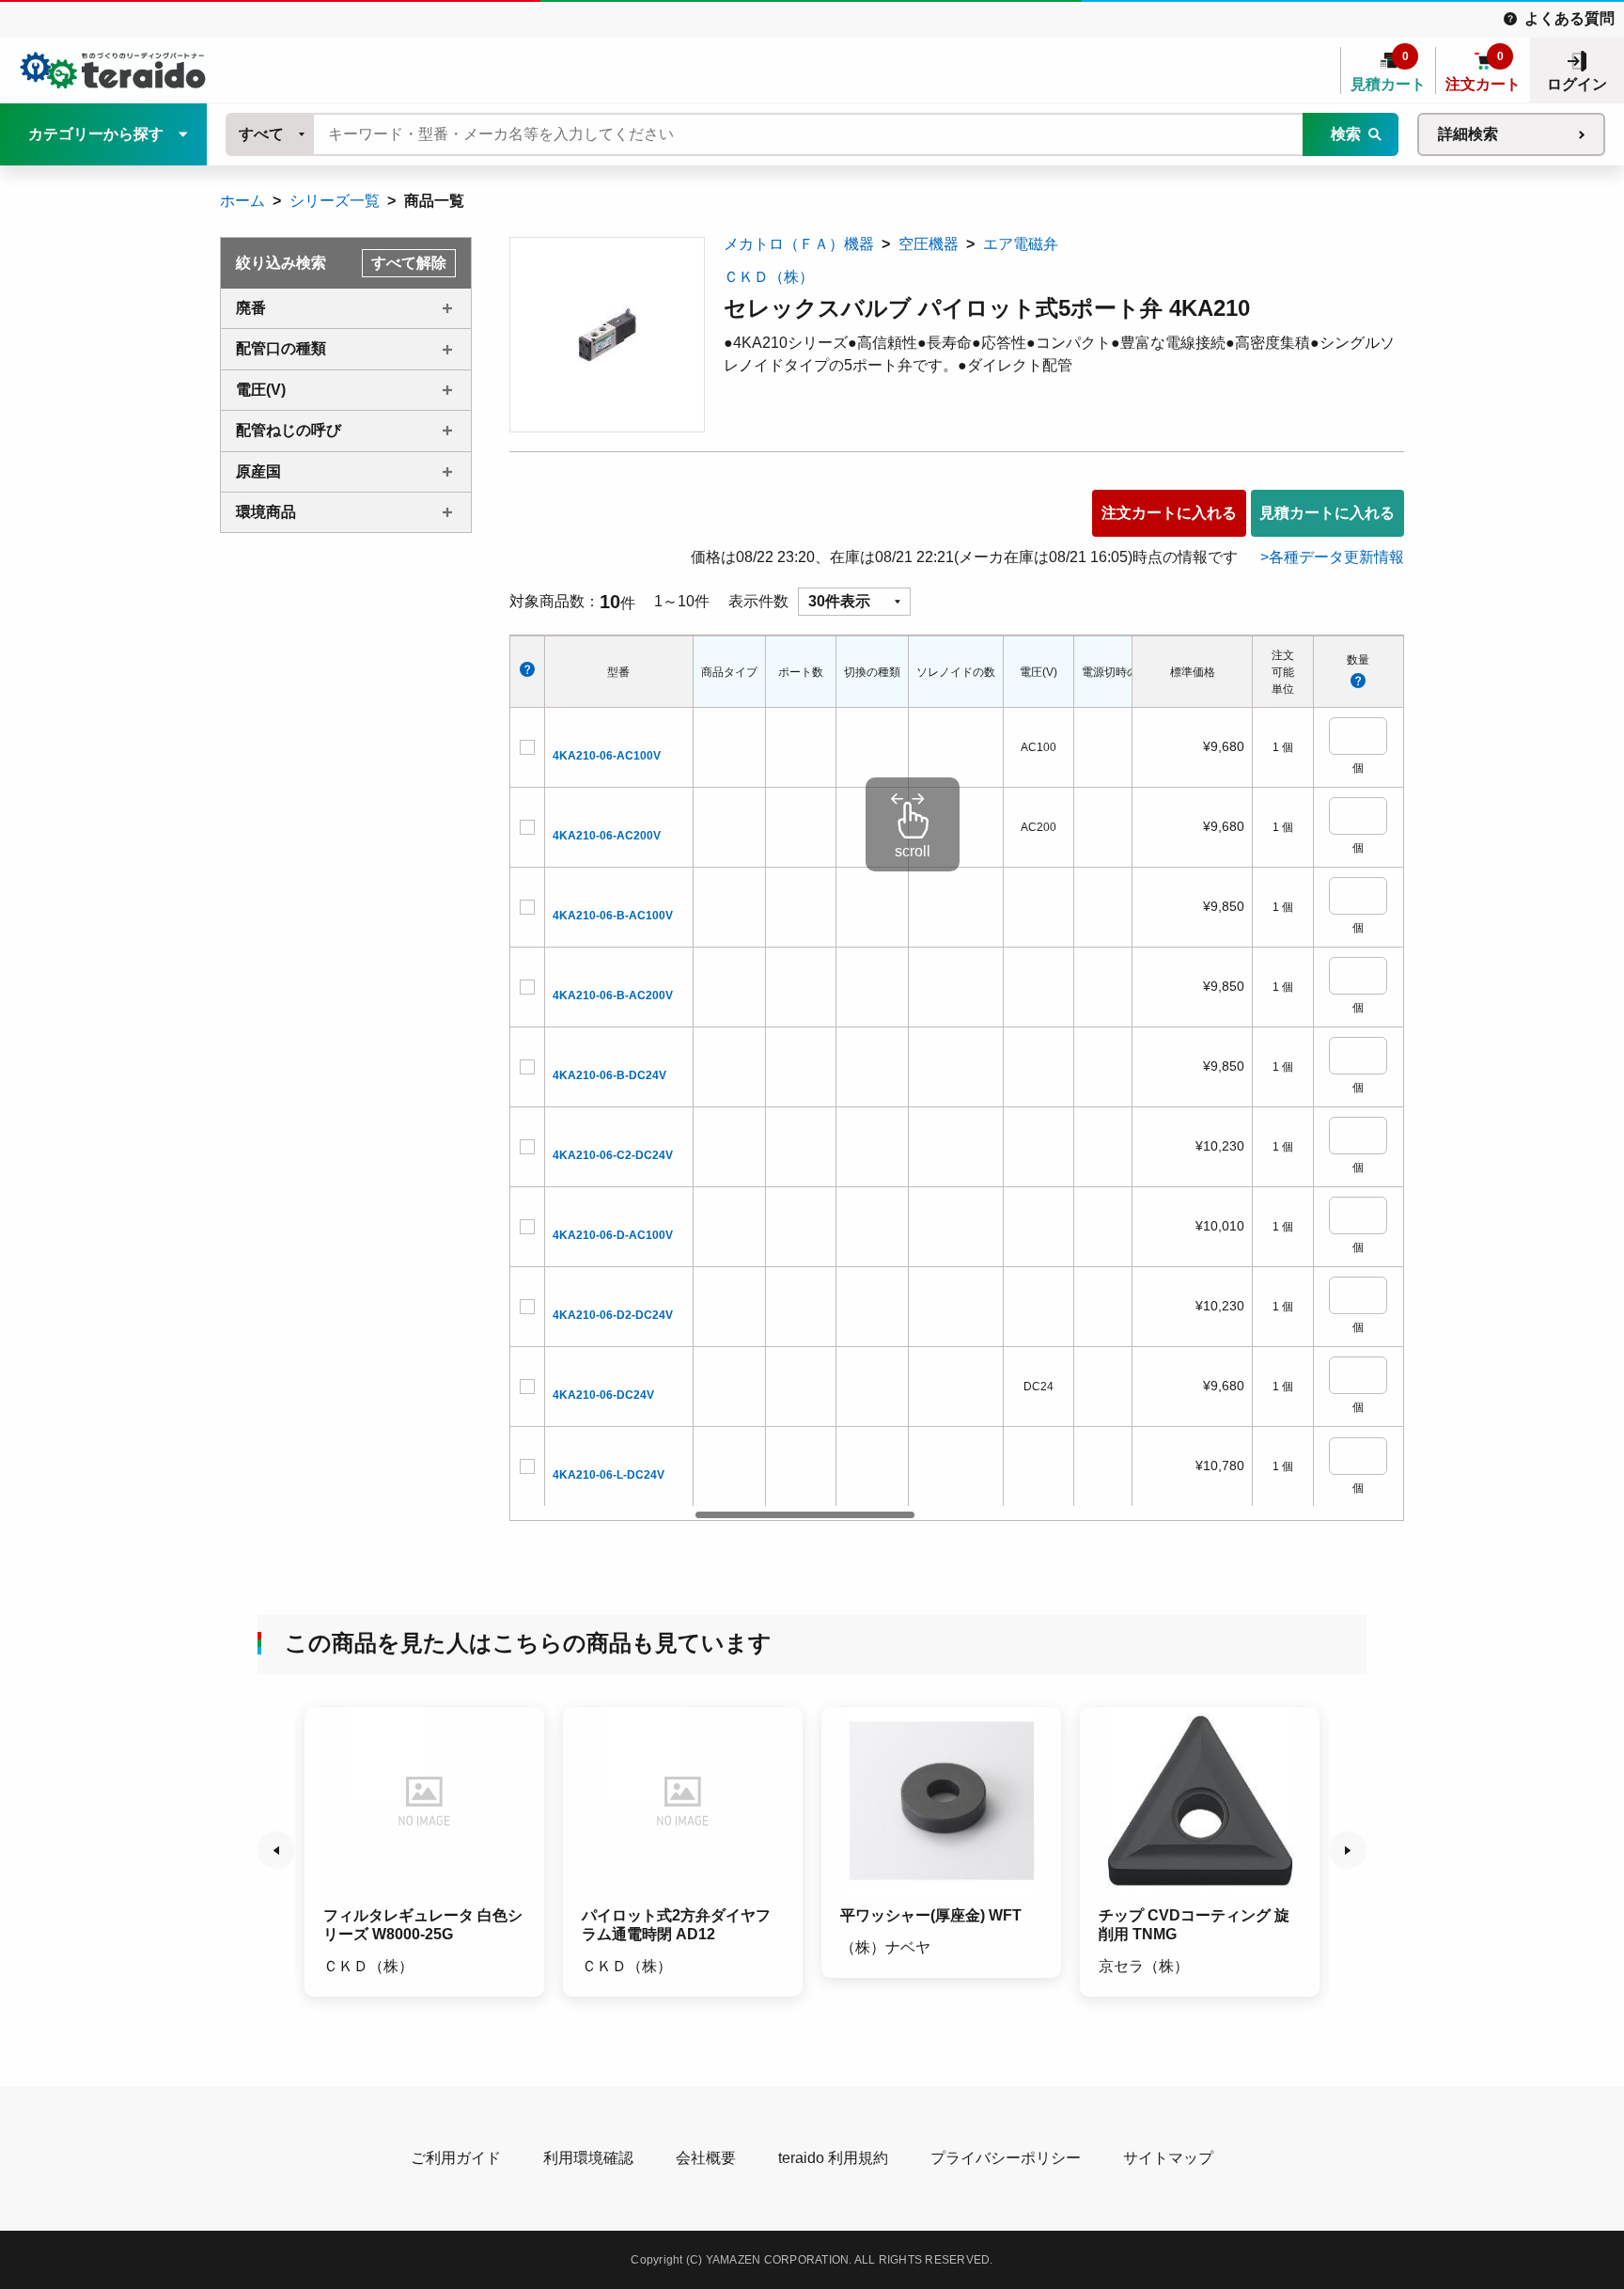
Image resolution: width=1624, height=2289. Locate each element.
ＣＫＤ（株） (769, 277)
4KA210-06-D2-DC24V (613, 1315)
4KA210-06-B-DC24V (609, 1075)
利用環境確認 (588, 2158)
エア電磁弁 (1021, 244)
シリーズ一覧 (335, 201)
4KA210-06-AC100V (607, 756)
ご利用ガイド (456, 2158)
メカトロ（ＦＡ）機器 (799, 244)
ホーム (242, 201)
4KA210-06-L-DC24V (609, 1475)
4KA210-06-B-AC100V (613, 916)
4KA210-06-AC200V (607, 836)
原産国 (258, 471)
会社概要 (706, 2158)
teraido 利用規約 (833, 2158)
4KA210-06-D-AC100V (613, 1235)
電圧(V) (261, 390)
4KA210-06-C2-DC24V (613, 1155)
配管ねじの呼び (289, 430)
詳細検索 (1468, 134)
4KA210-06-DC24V (603, 1395)
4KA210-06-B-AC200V (613, 996)
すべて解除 (409, 263)
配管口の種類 (281, 348)
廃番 (251, 308)
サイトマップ (1168, 2158)
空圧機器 (929, 244)
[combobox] (271, 134)
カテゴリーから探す (96, 134)
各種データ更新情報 (1336, 557)
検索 (1346, 134)
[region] (913, 1078)
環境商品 (266, 512)
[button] (276, 1850)
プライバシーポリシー (1006, 2158)
